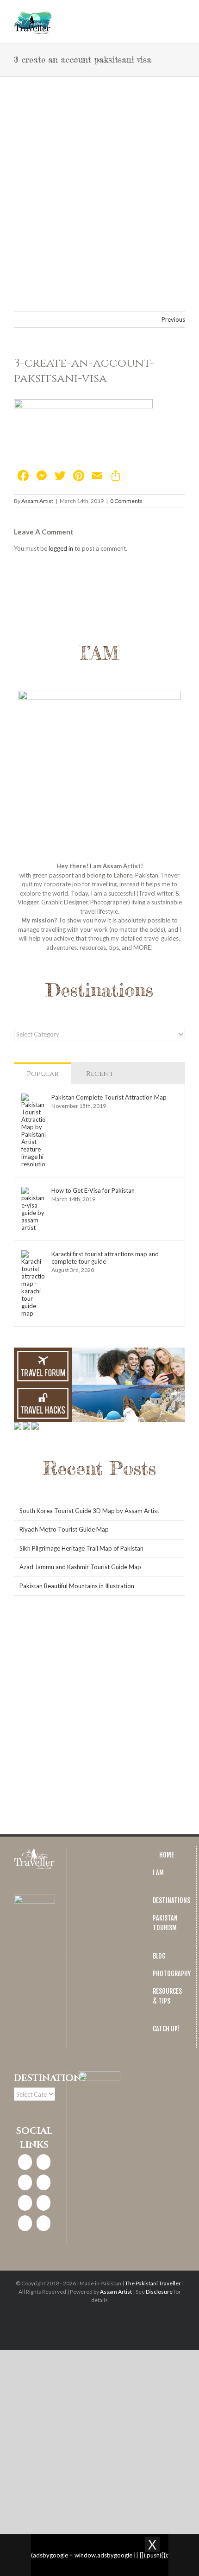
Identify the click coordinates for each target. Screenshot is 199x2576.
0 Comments (126, 501)
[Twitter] (25, 2182)
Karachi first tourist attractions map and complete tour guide (105, 1258)
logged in (61, 548)
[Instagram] (44, 2162)
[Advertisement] (99, 181)
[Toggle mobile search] (165, 14)
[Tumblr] (25, 2223)
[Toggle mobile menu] (181, 14)
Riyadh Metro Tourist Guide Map (64, 1529)
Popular (43, 1074)
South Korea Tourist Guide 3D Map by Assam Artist (89, 1511)
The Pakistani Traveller (153, 2283)
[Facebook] (25, 2162)
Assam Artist (37, 501)
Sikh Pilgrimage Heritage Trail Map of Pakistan (81, 1548)
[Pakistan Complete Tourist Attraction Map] (33, 1098)
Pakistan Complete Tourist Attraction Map (109, 1097)
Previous (173, 319)
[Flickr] (44, 2223)
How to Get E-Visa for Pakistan (93, 1190)
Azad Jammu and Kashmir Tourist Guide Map (80, 1567)
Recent (100, 1074)
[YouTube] (44, 2203)
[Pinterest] (25, 2203)
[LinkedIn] (44, 2182)
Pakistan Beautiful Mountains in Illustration (77, 1586)
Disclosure (159, 2292)
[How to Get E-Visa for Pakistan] (33, 1191)
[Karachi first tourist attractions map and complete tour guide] (33, 1254)
